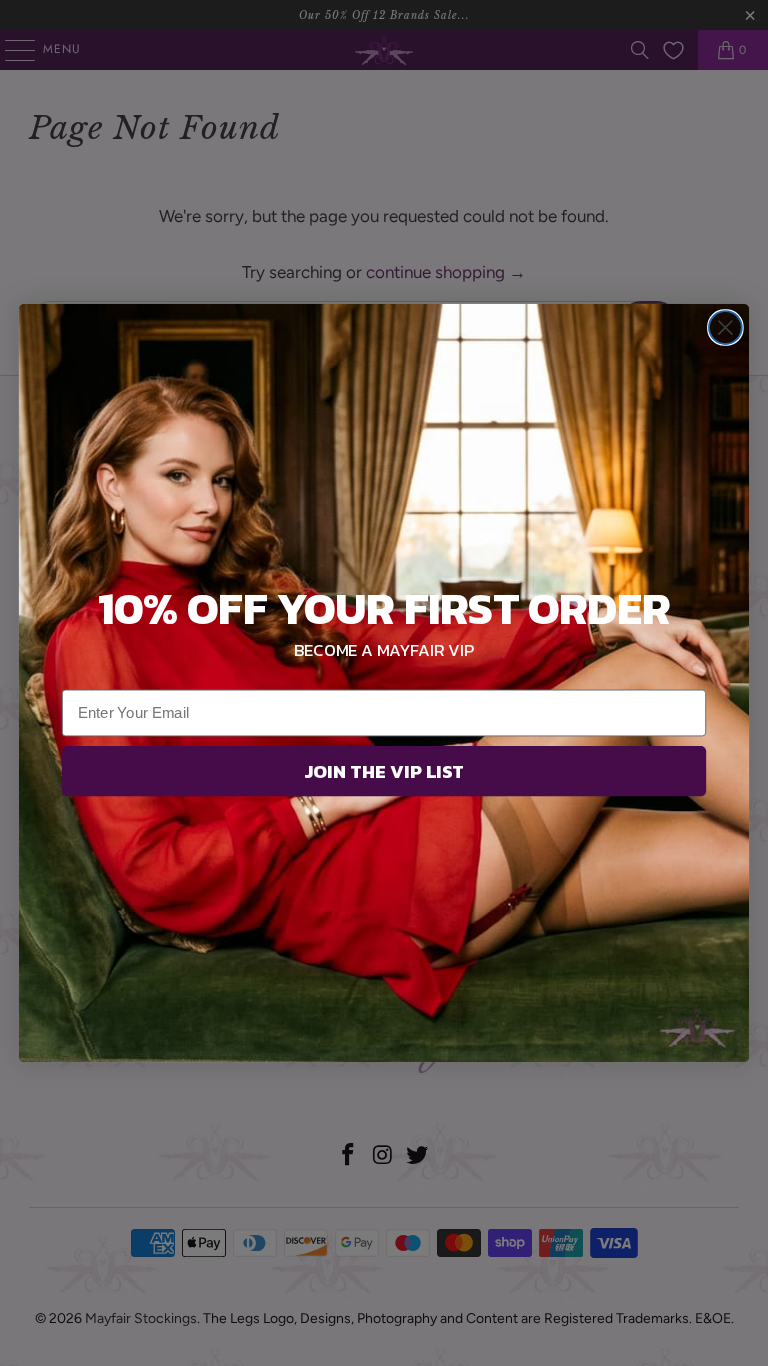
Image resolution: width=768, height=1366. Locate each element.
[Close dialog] (725, 327)
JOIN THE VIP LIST (384, 771)
